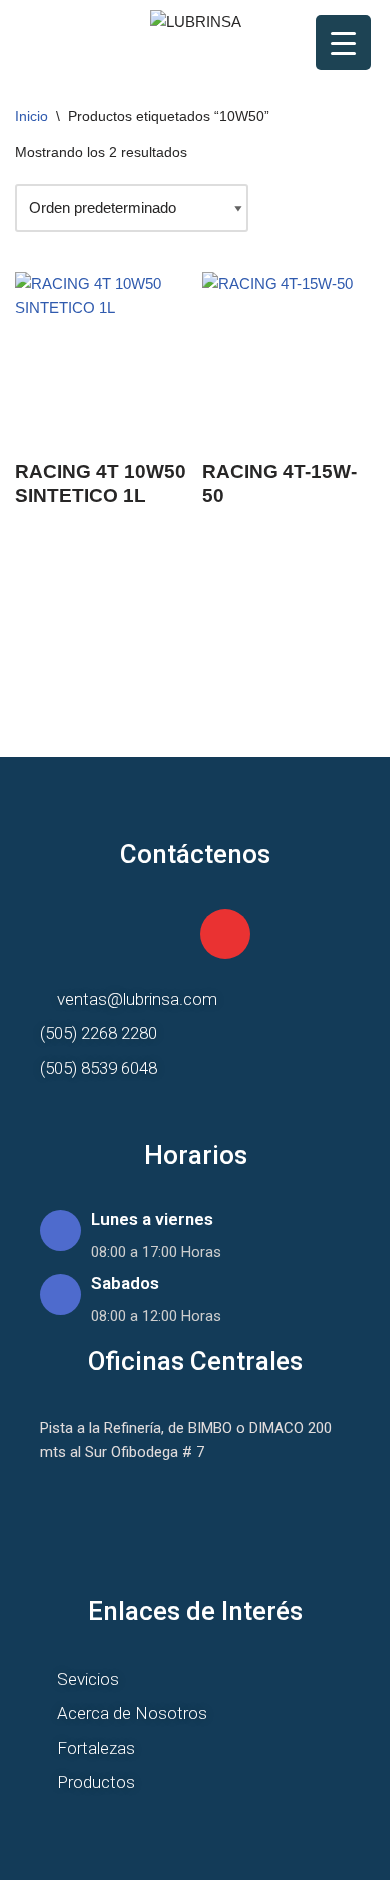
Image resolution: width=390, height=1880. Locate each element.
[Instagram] (225, 934)
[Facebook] (166, 934)
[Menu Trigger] (343, 42)
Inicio (31, 116)
